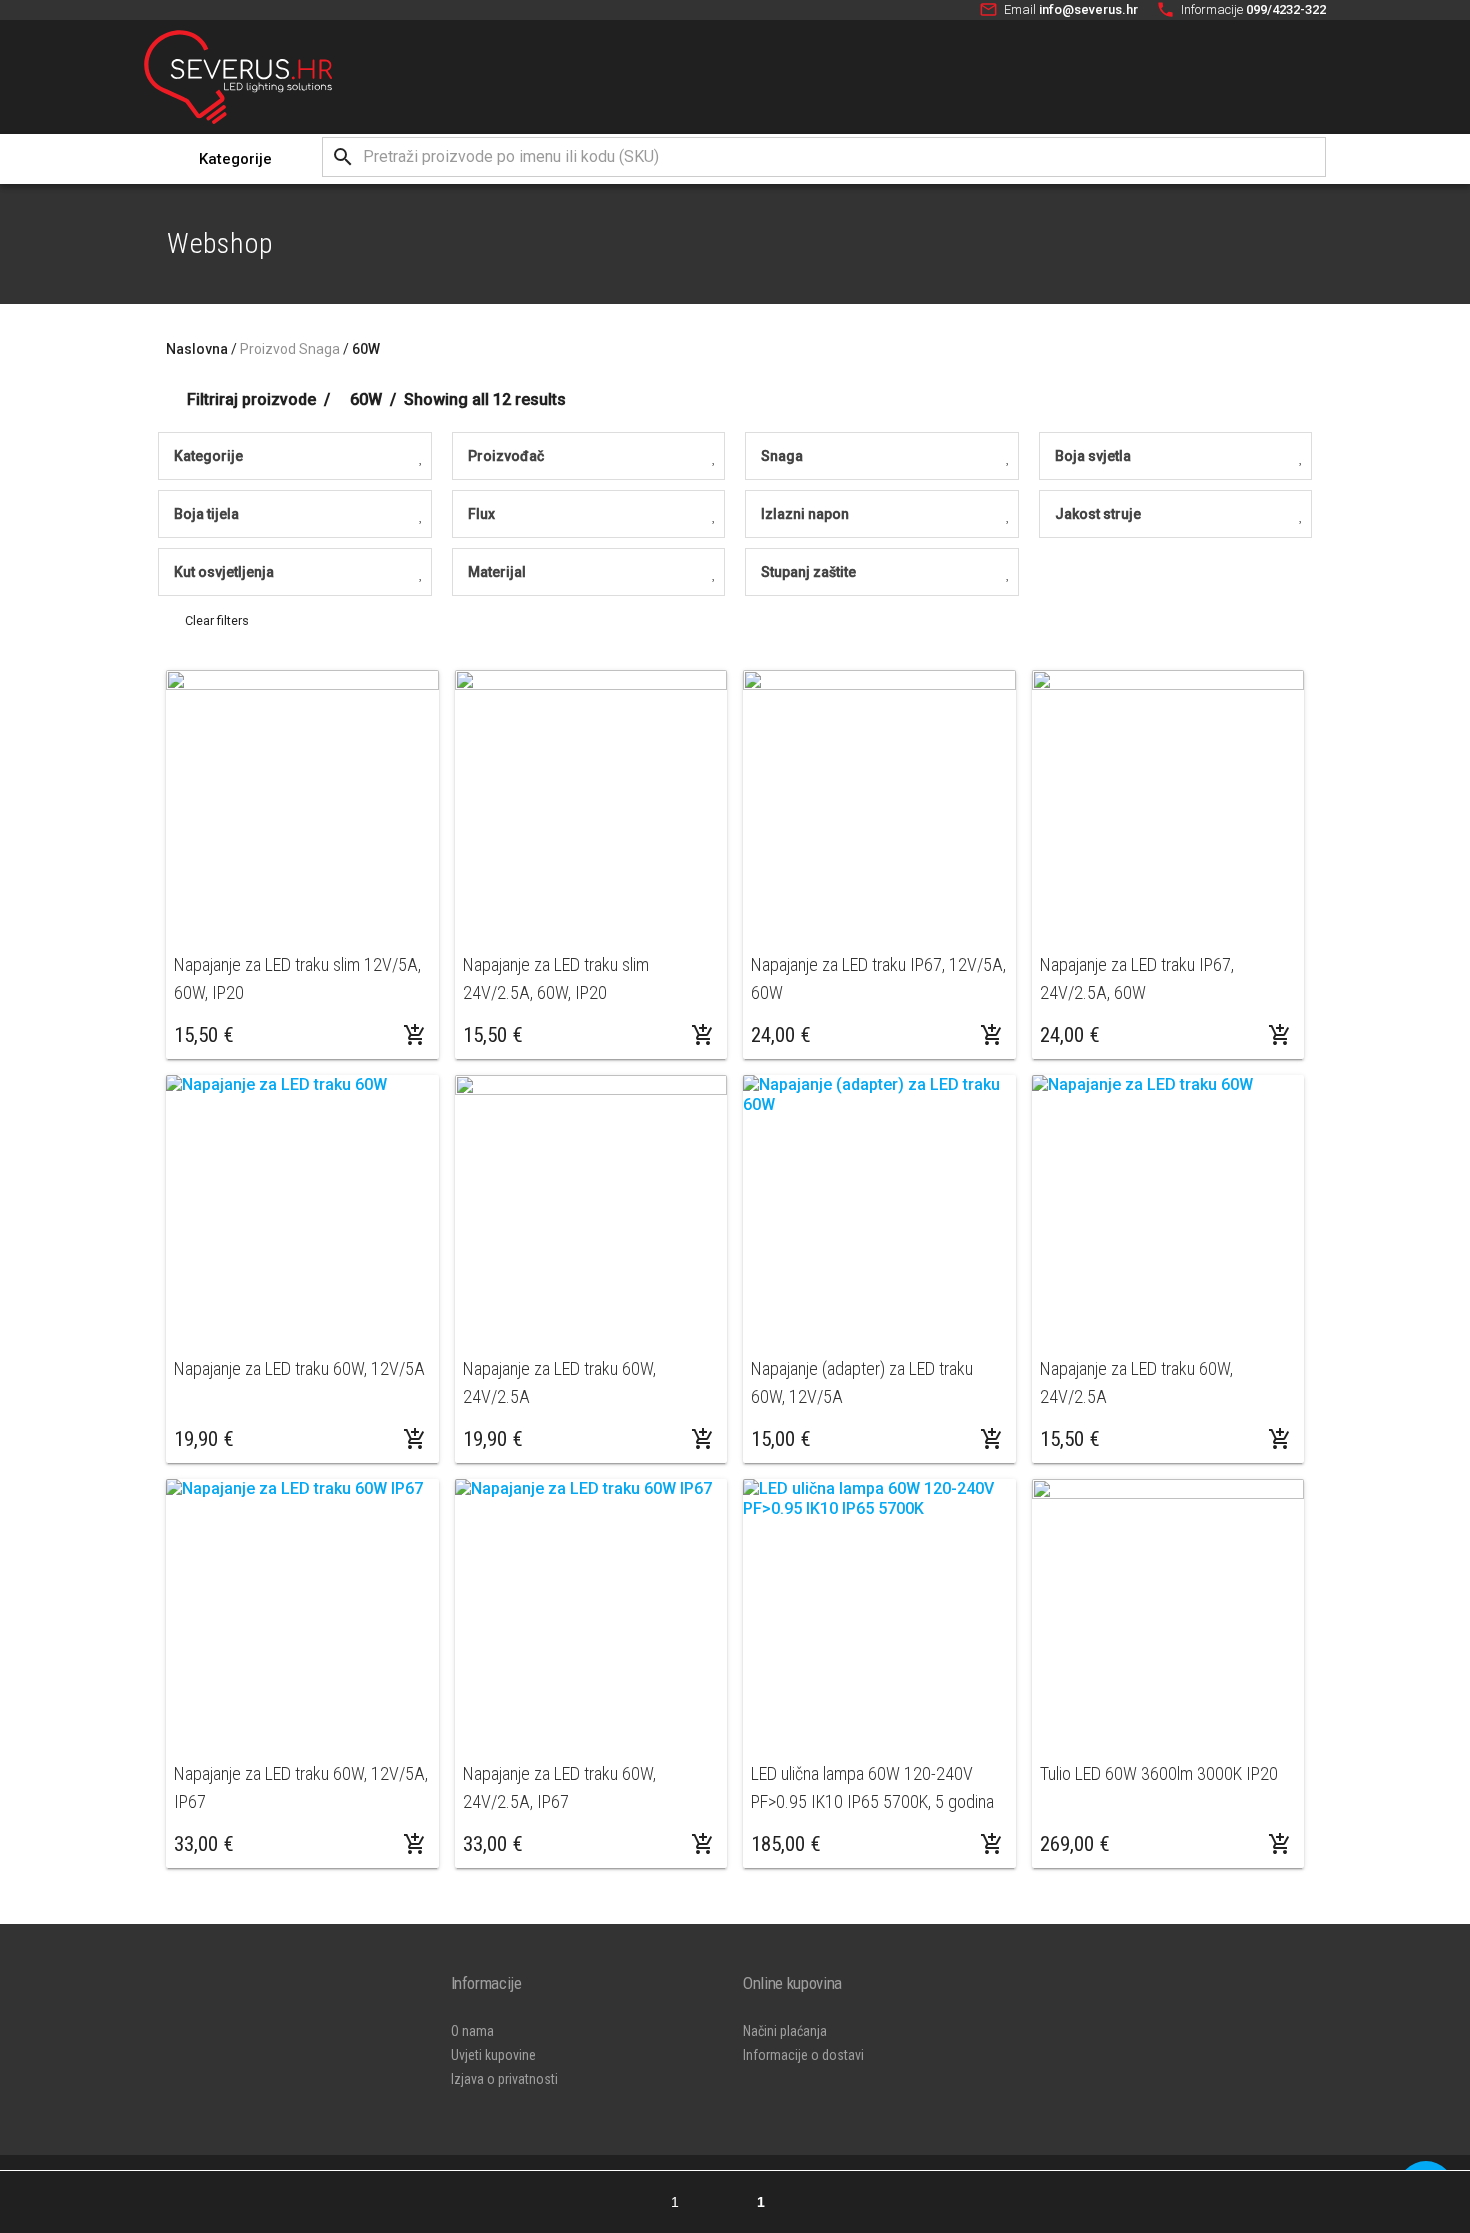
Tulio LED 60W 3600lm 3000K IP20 (1159, 1773)
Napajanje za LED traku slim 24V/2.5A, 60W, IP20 (556, 978)
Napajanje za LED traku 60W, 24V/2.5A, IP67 (559, 1787)
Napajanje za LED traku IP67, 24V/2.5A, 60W (1137, 978)
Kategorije (235, 159)
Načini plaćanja (785, 2031)
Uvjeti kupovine (493, 2055)
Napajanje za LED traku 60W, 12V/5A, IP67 (301, 1787)
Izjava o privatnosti (504, 2079)
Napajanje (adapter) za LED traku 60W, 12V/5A (862, 1382)
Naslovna (197, 349)
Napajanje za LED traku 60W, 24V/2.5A (559, 1382)
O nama (472, 2031)
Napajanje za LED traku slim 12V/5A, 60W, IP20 (297, 978)
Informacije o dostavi (803, 2055)
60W (366, 349)
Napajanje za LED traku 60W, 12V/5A (299, 1368)
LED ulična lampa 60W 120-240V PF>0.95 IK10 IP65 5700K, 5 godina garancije (872, 1787)
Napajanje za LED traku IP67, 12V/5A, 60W (878, 978)
